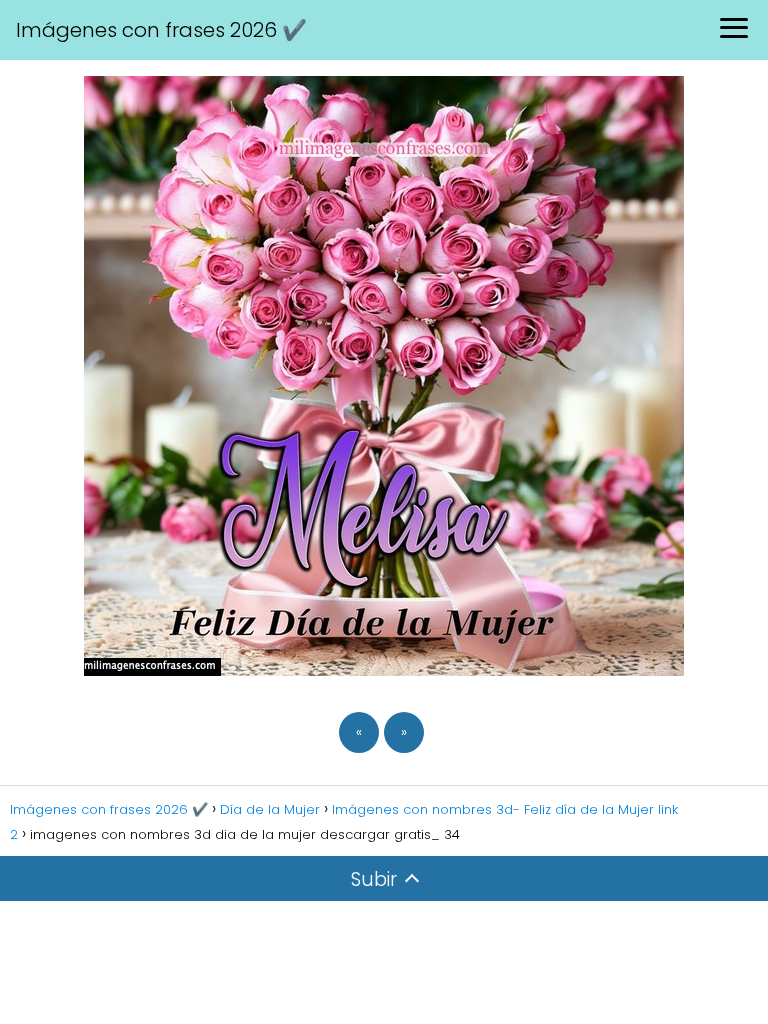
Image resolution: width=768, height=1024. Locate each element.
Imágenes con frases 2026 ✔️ (161, 30)
